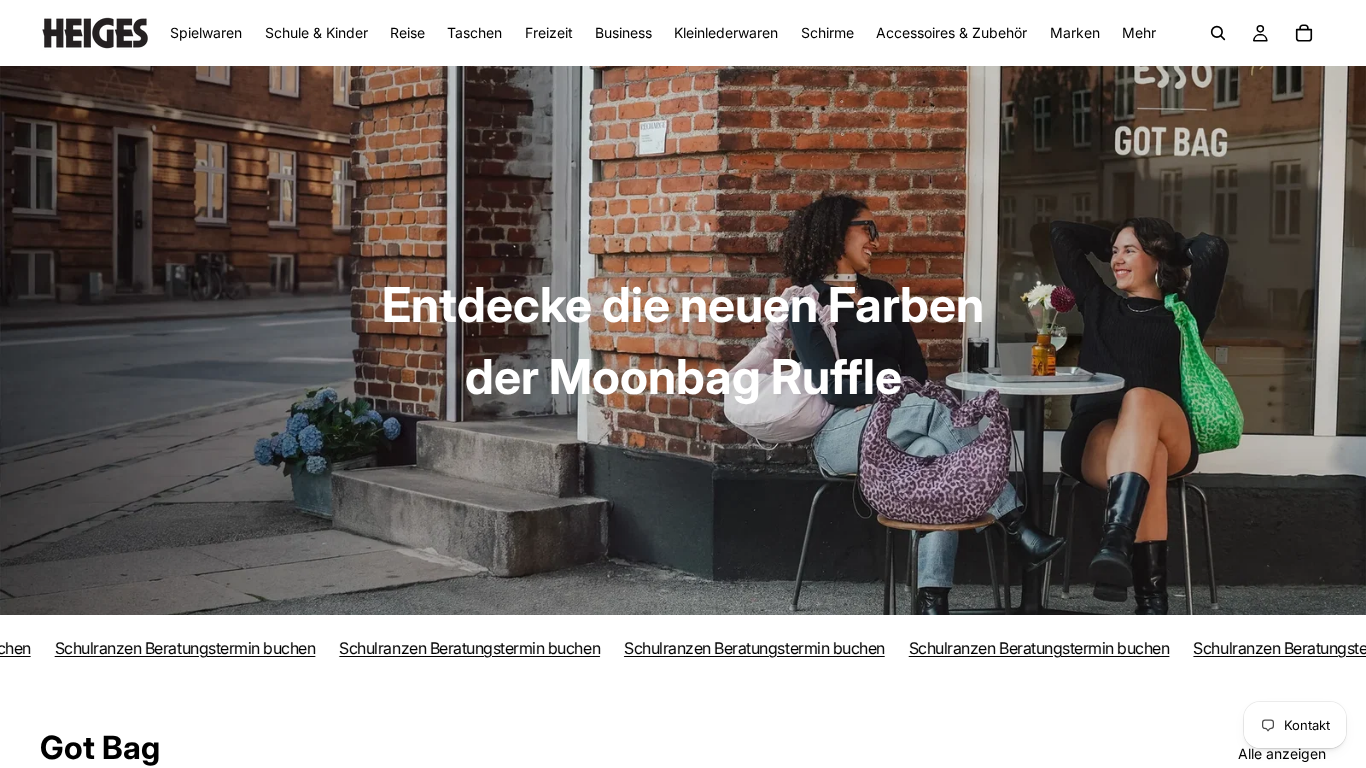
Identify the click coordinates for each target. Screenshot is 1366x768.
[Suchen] (1218, 33)
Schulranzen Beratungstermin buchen (163, 648)
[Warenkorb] (1304, 33)
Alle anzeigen (1282, 753)
